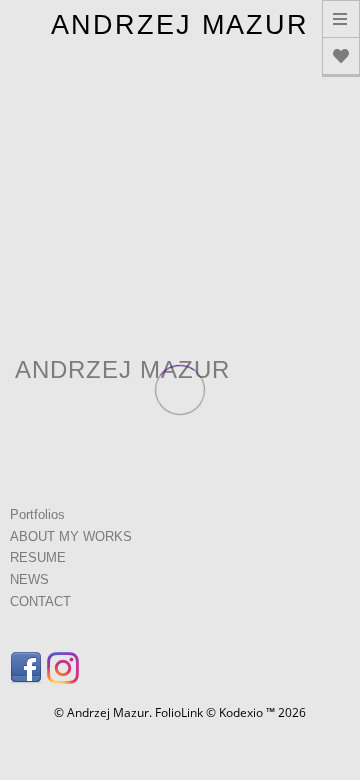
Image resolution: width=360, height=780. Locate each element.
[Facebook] (28, 674)
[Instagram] (65, 674)
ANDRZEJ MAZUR (180, 25)
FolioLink (179, 712)
